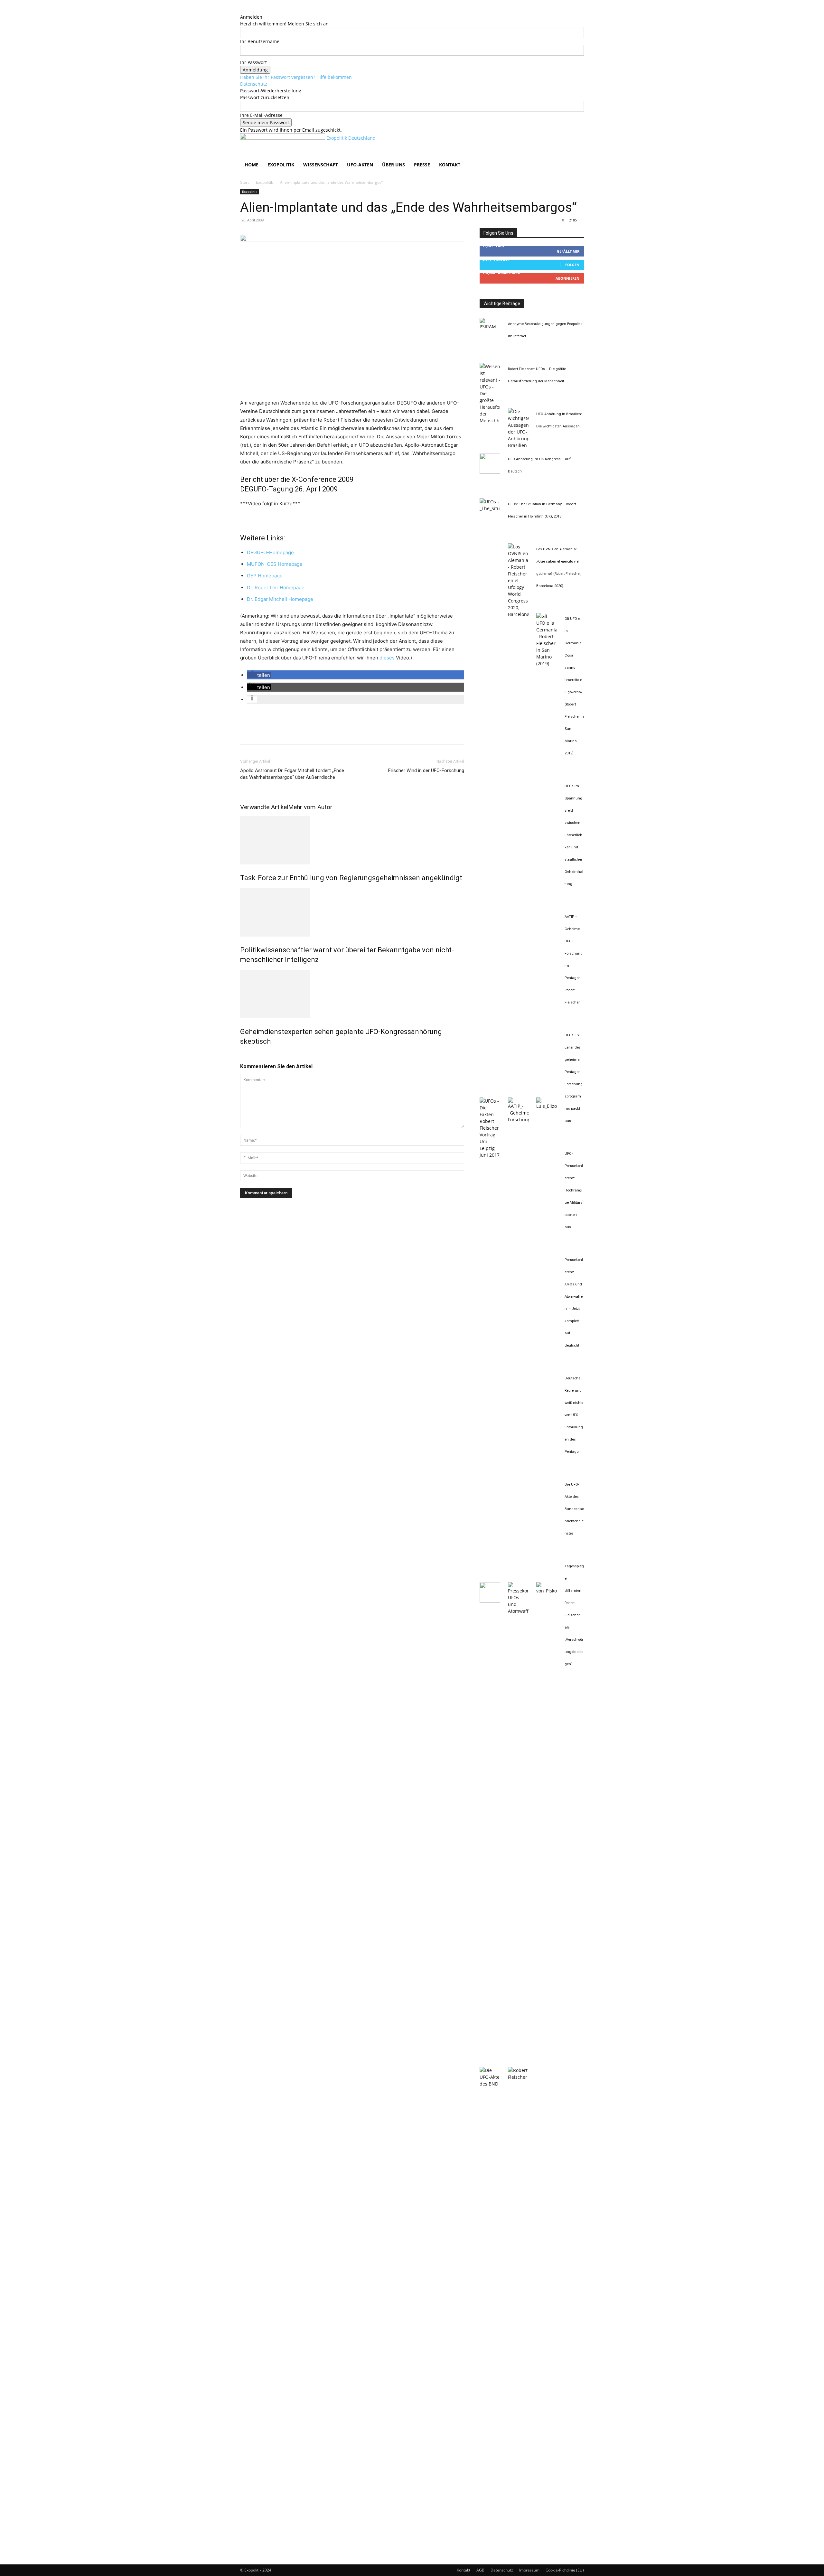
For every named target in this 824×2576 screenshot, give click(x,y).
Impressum (529, 2570)
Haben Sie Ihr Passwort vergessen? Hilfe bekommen (296, 77)
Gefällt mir (568, 251)
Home (252, 165)
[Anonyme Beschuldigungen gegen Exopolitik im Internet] (490, 327)
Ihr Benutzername (260, 41)
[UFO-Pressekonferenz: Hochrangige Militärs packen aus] (490, 1601)
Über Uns (393, 165)
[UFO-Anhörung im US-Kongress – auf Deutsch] (490, 472)
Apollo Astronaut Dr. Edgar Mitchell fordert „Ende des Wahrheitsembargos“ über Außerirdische (292, 774)
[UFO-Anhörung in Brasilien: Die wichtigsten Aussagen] (518, 445)
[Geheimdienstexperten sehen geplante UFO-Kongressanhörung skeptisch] (352, 994)
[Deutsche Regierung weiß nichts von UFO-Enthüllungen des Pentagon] (547, 1591)
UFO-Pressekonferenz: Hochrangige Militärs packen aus (574, 1190)
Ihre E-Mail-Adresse (261, 115)
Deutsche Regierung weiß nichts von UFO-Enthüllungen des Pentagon (574, 1415)
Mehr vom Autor (310, 807)
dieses (387, 658)
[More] (306, 731)
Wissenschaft (321, 165)
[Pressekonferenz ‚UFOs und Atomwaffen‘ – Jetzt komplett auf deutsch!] (518, 1611)
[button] (576, 141)
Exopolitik (281, 165)
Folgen (572, 265)
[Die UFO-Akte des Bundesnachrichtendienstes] (490, 2084)
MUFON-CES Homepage (275, 564)
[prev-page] (242, 1055)
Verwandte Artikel (264, 807)
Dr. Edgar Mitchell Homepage (280, 599)
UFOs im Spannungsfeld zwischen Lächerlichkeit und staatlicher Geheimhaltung (574, 835)
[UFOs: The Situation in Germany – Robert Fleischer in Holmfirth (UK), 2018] (490, 508)
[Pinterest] (276, 731)
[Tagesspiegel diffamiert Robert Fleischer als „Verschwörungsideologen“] (518, 2077)
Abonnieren (567, 278)
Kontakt (450, 165)
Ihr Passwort (253, 62)
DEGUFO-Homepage (270, 552)
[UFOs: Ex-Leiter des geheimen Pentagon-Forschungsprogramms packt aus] (547, 1106)
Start (244, 182)
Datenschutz (254, 84)
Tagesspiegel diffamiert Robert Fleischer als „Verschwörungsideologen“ (574, 1615)
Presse (422, 165)
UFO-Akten (360, 165)
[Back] (242, 10)
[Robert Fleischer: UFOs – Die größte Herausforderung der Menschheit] (490, 420)
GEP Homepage (265, 576)
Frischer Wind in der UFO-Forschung (426, 770)
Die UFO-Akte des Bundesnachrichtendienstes (574, 1509)
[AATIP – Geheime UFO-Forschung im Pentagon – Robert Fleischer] (518, 1120)
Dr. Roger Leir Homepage (276, 588)
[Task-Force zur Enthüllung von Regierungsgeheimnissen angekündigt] (352, 840)
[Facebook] (247, 731)
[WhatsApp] (291, 731)
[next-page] (245, 1055)
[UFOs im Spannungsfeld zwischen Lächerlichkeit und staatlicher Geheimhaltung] (490, 1155)
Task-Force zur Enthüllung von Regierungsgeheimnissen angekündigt (351, 878)
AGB (480, 2570)
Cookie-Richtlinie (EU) (565, 2570)
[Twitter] (261, 731)
